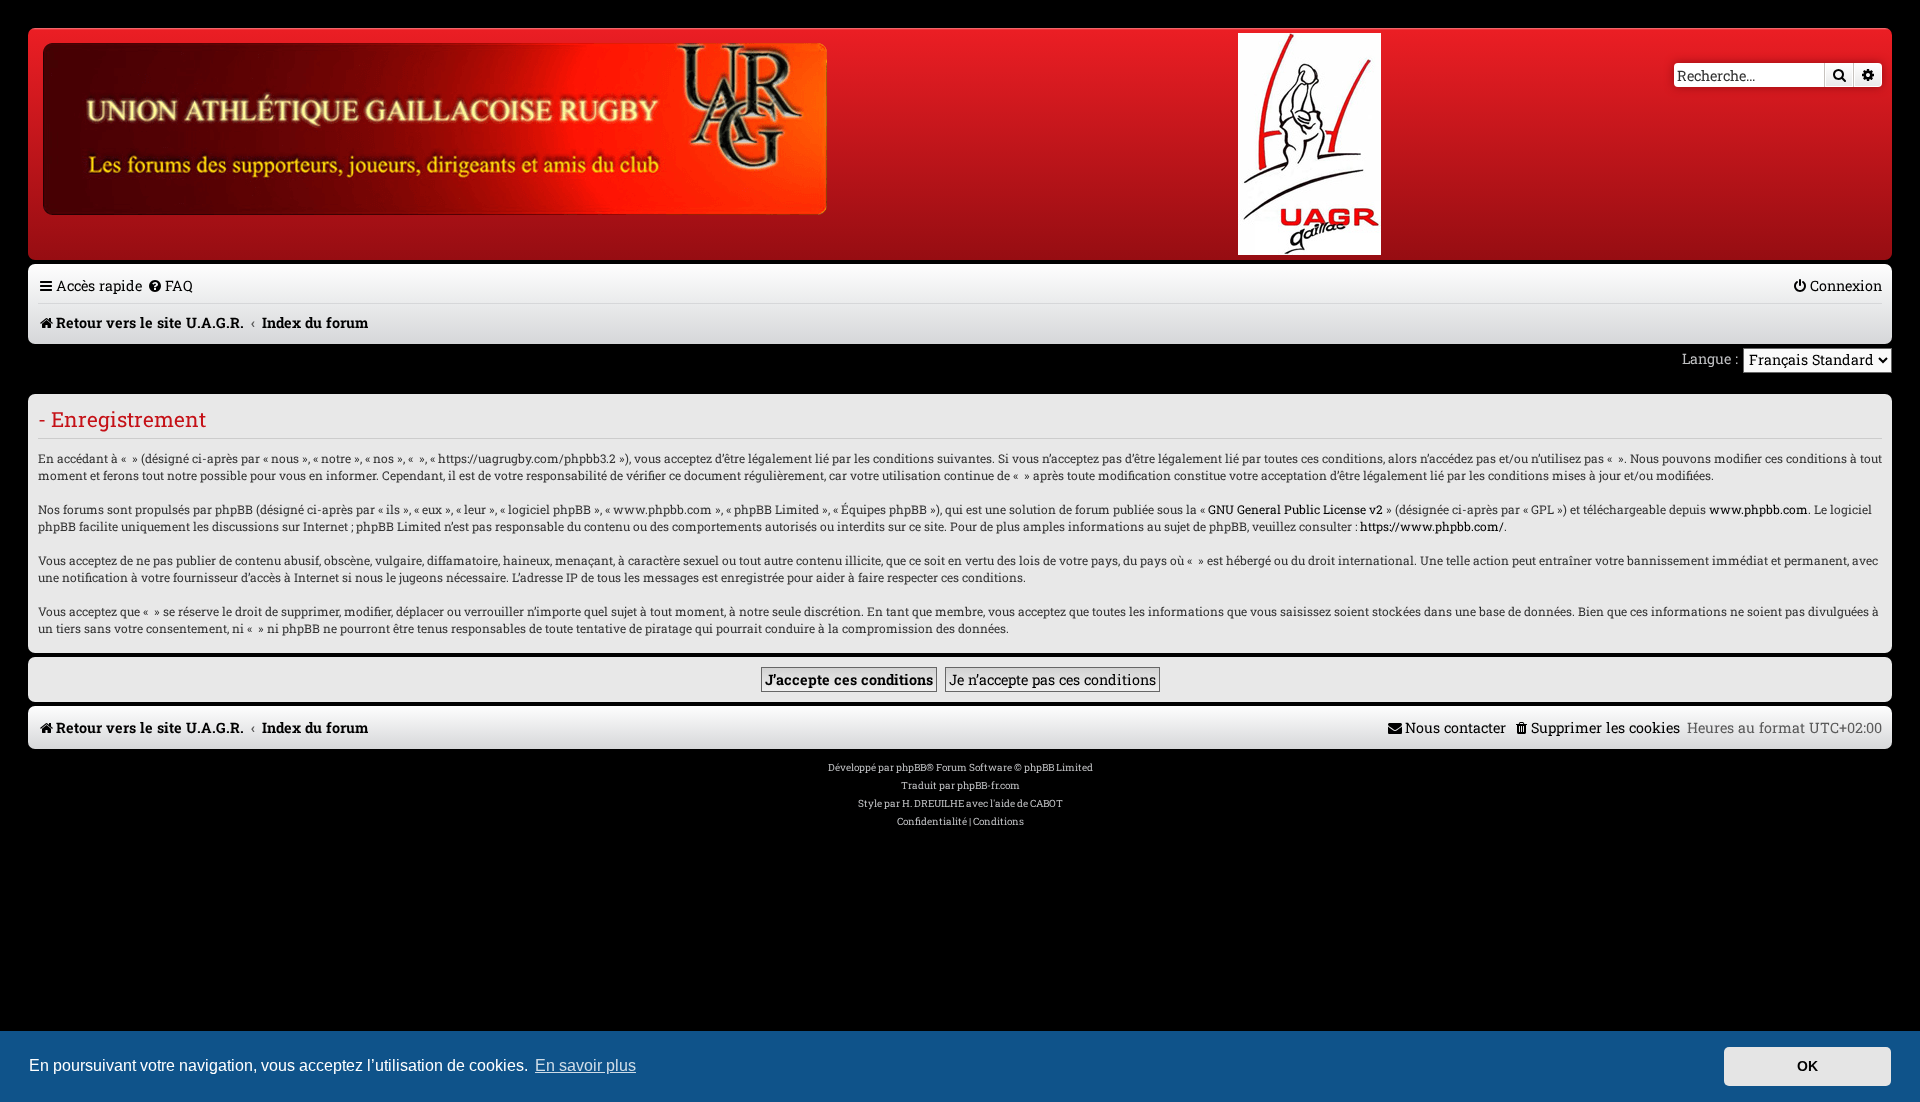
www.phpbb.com (1758, 509)
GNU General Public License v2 (1295, 509)
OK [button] (1807, 1066)
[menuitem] (170, 285)
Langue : (1710, 358)
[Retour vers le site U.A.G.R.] (436, 126)
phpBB (911, 767)
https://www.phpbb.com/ (1432, 526)
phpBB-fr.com (988, 785)
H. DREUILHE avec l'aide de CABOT (982, 803)
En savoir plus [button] (585, 1065)
